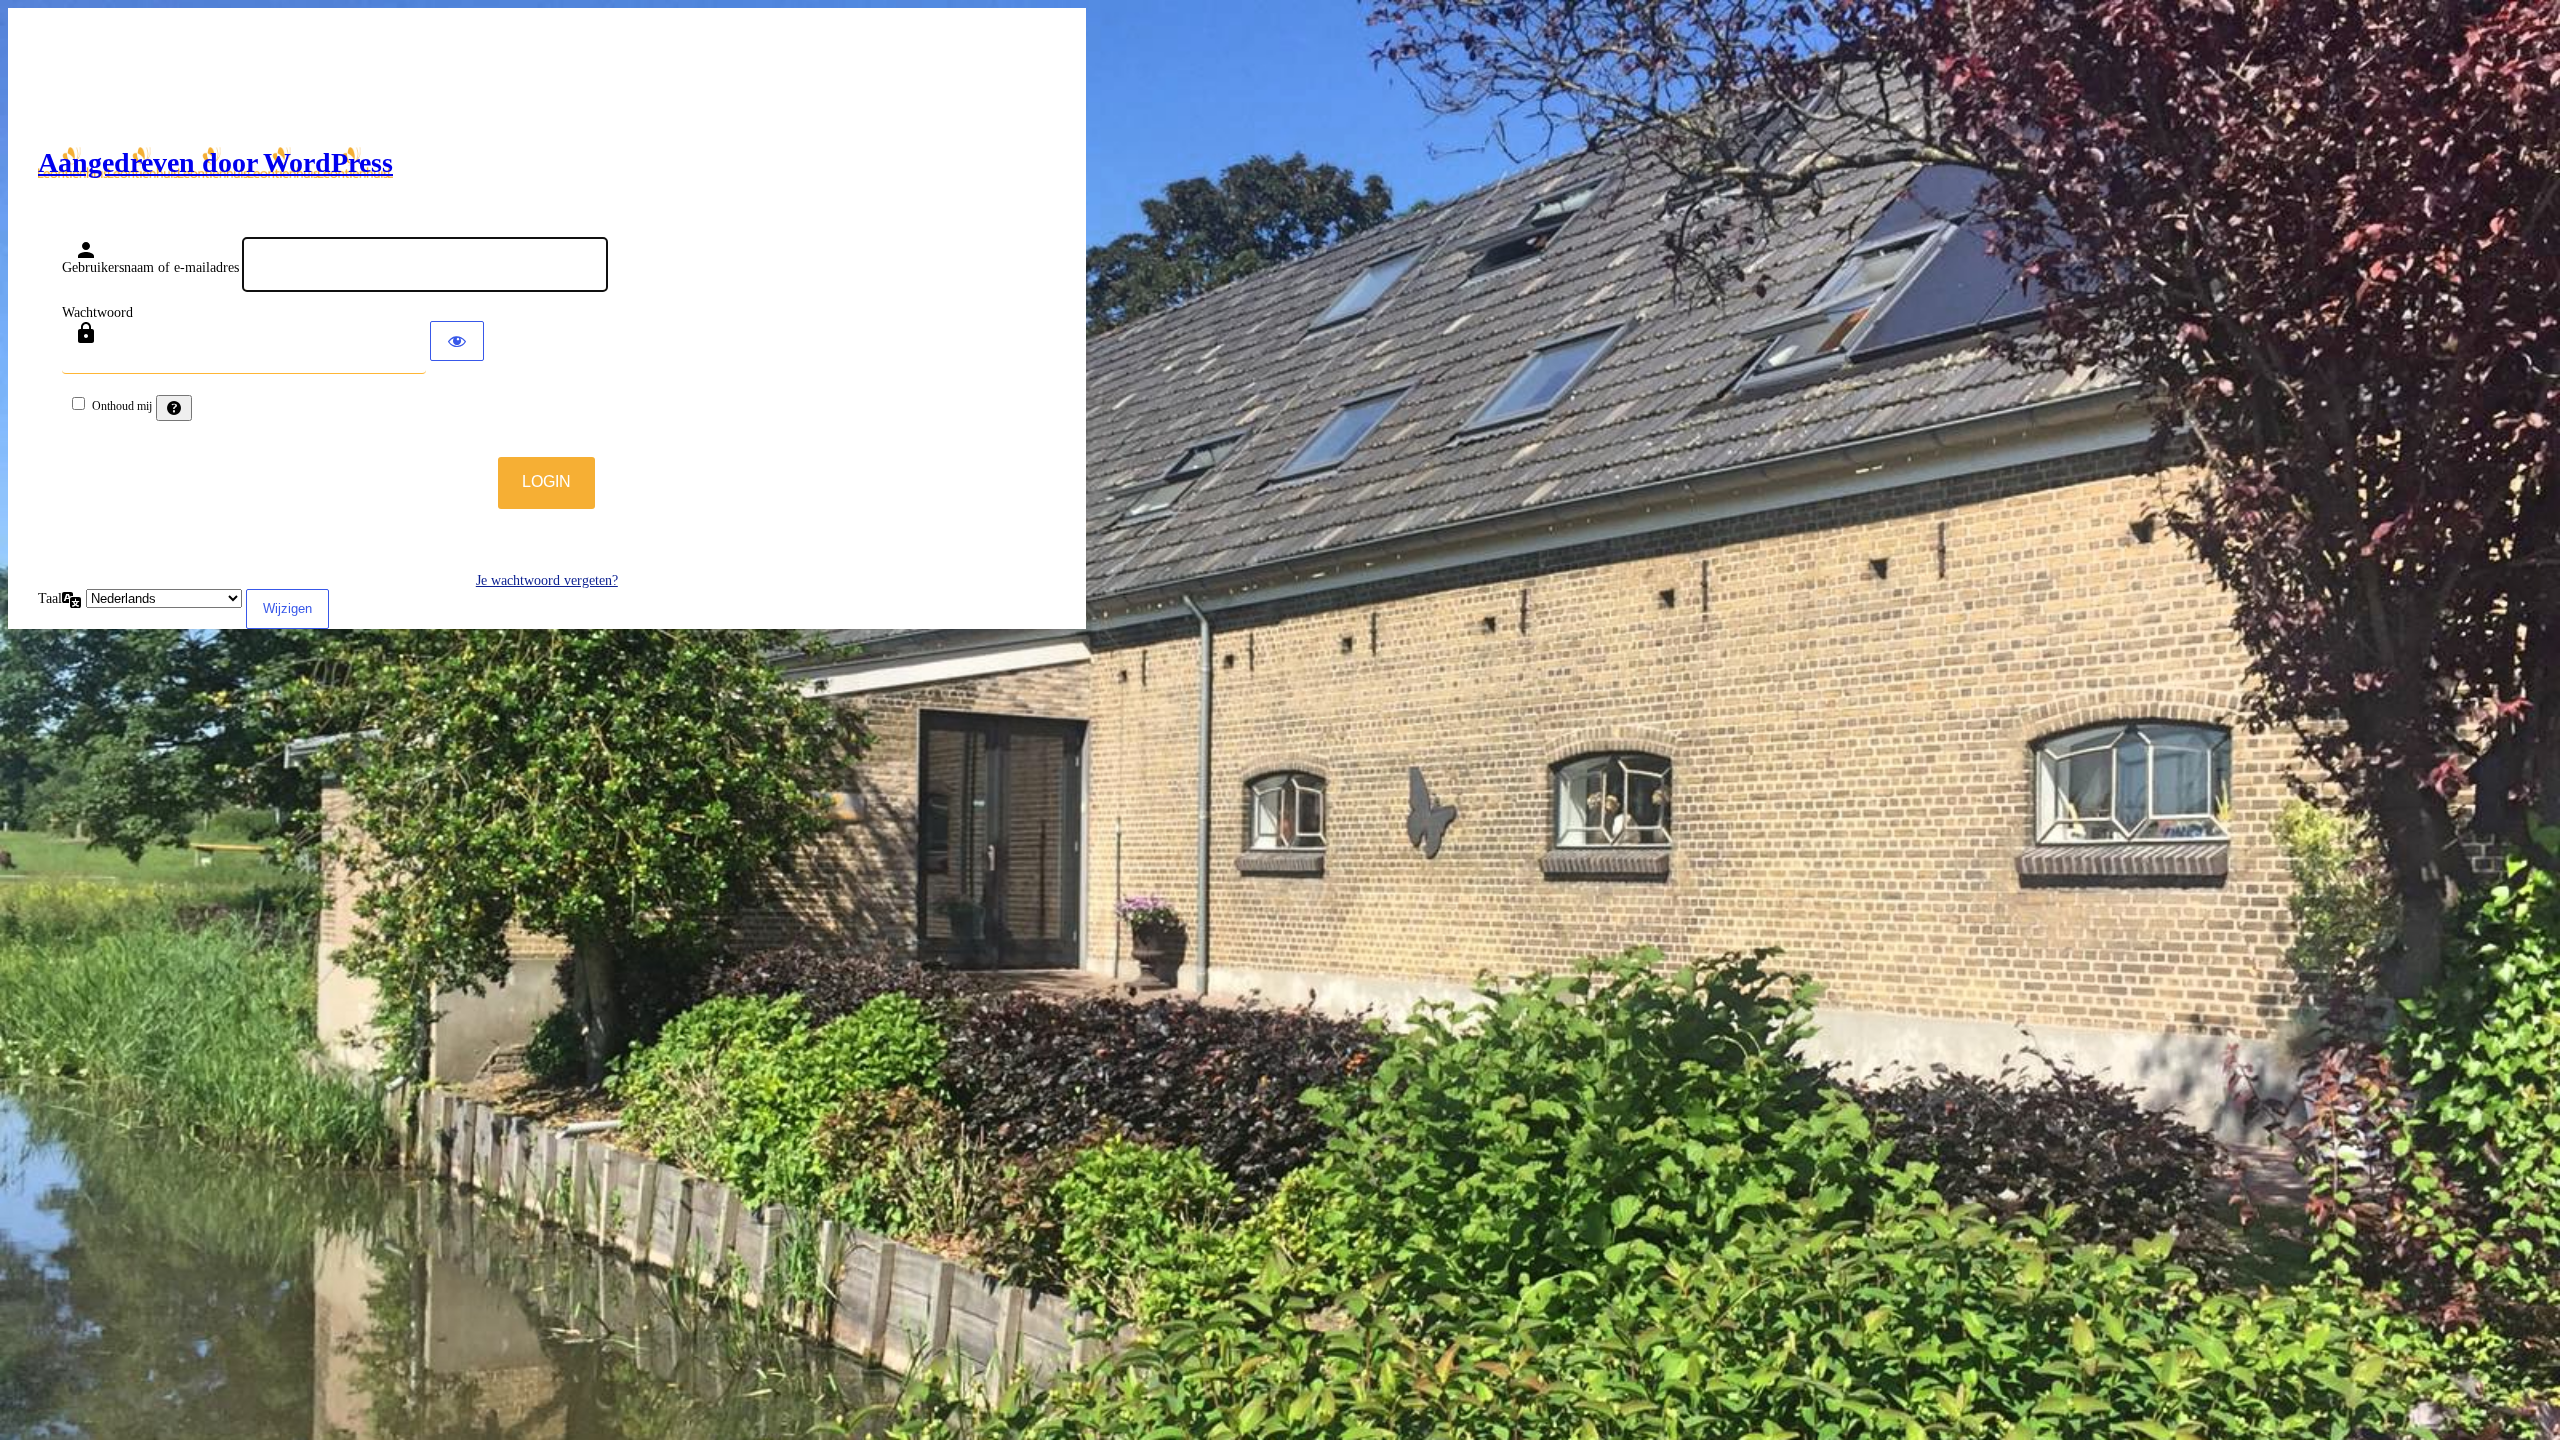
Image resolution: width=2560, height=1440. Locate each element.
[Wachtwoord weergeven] (457, 341)
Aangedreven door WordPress (215, 162)
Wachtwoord (97, 312)
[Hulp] (174, 408)
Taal (50, 598)
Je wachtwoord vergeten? (547, 580)
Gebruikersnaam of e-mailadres (150, 267)
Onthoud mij (122, 406)
